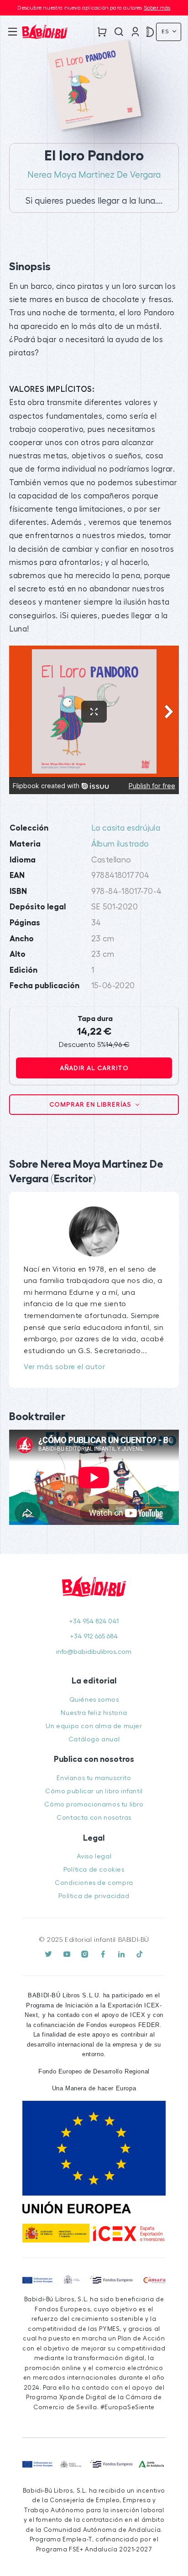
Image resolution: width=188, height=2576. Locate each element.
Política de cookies (94, 1870)
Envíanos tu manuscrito (94, 1778)
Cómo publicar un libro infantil (94, 1791)
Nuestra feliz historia (94, 1713)
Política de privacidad (94, 1896)
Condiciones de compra (94, 1883)
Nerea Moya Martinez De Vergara (94, 175)
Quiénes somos (94, 1700)
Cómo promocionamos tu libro (94, 1804)
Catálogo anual (94, 1739)
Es (166, 31)
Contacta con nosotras (94, 1818)
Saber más (157, 8)
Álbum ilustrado (120, 844)
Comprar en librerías (91, 1104)
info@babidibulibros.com (94, 1652)
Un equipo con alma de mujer (94, 1726)
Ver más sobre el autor (64, 1367)
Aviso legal (94, 1856)
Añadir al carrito (94, 1068)
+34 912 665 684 (94, 1636)
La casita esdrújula (126, 828)
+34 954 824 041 (94, 1621)
